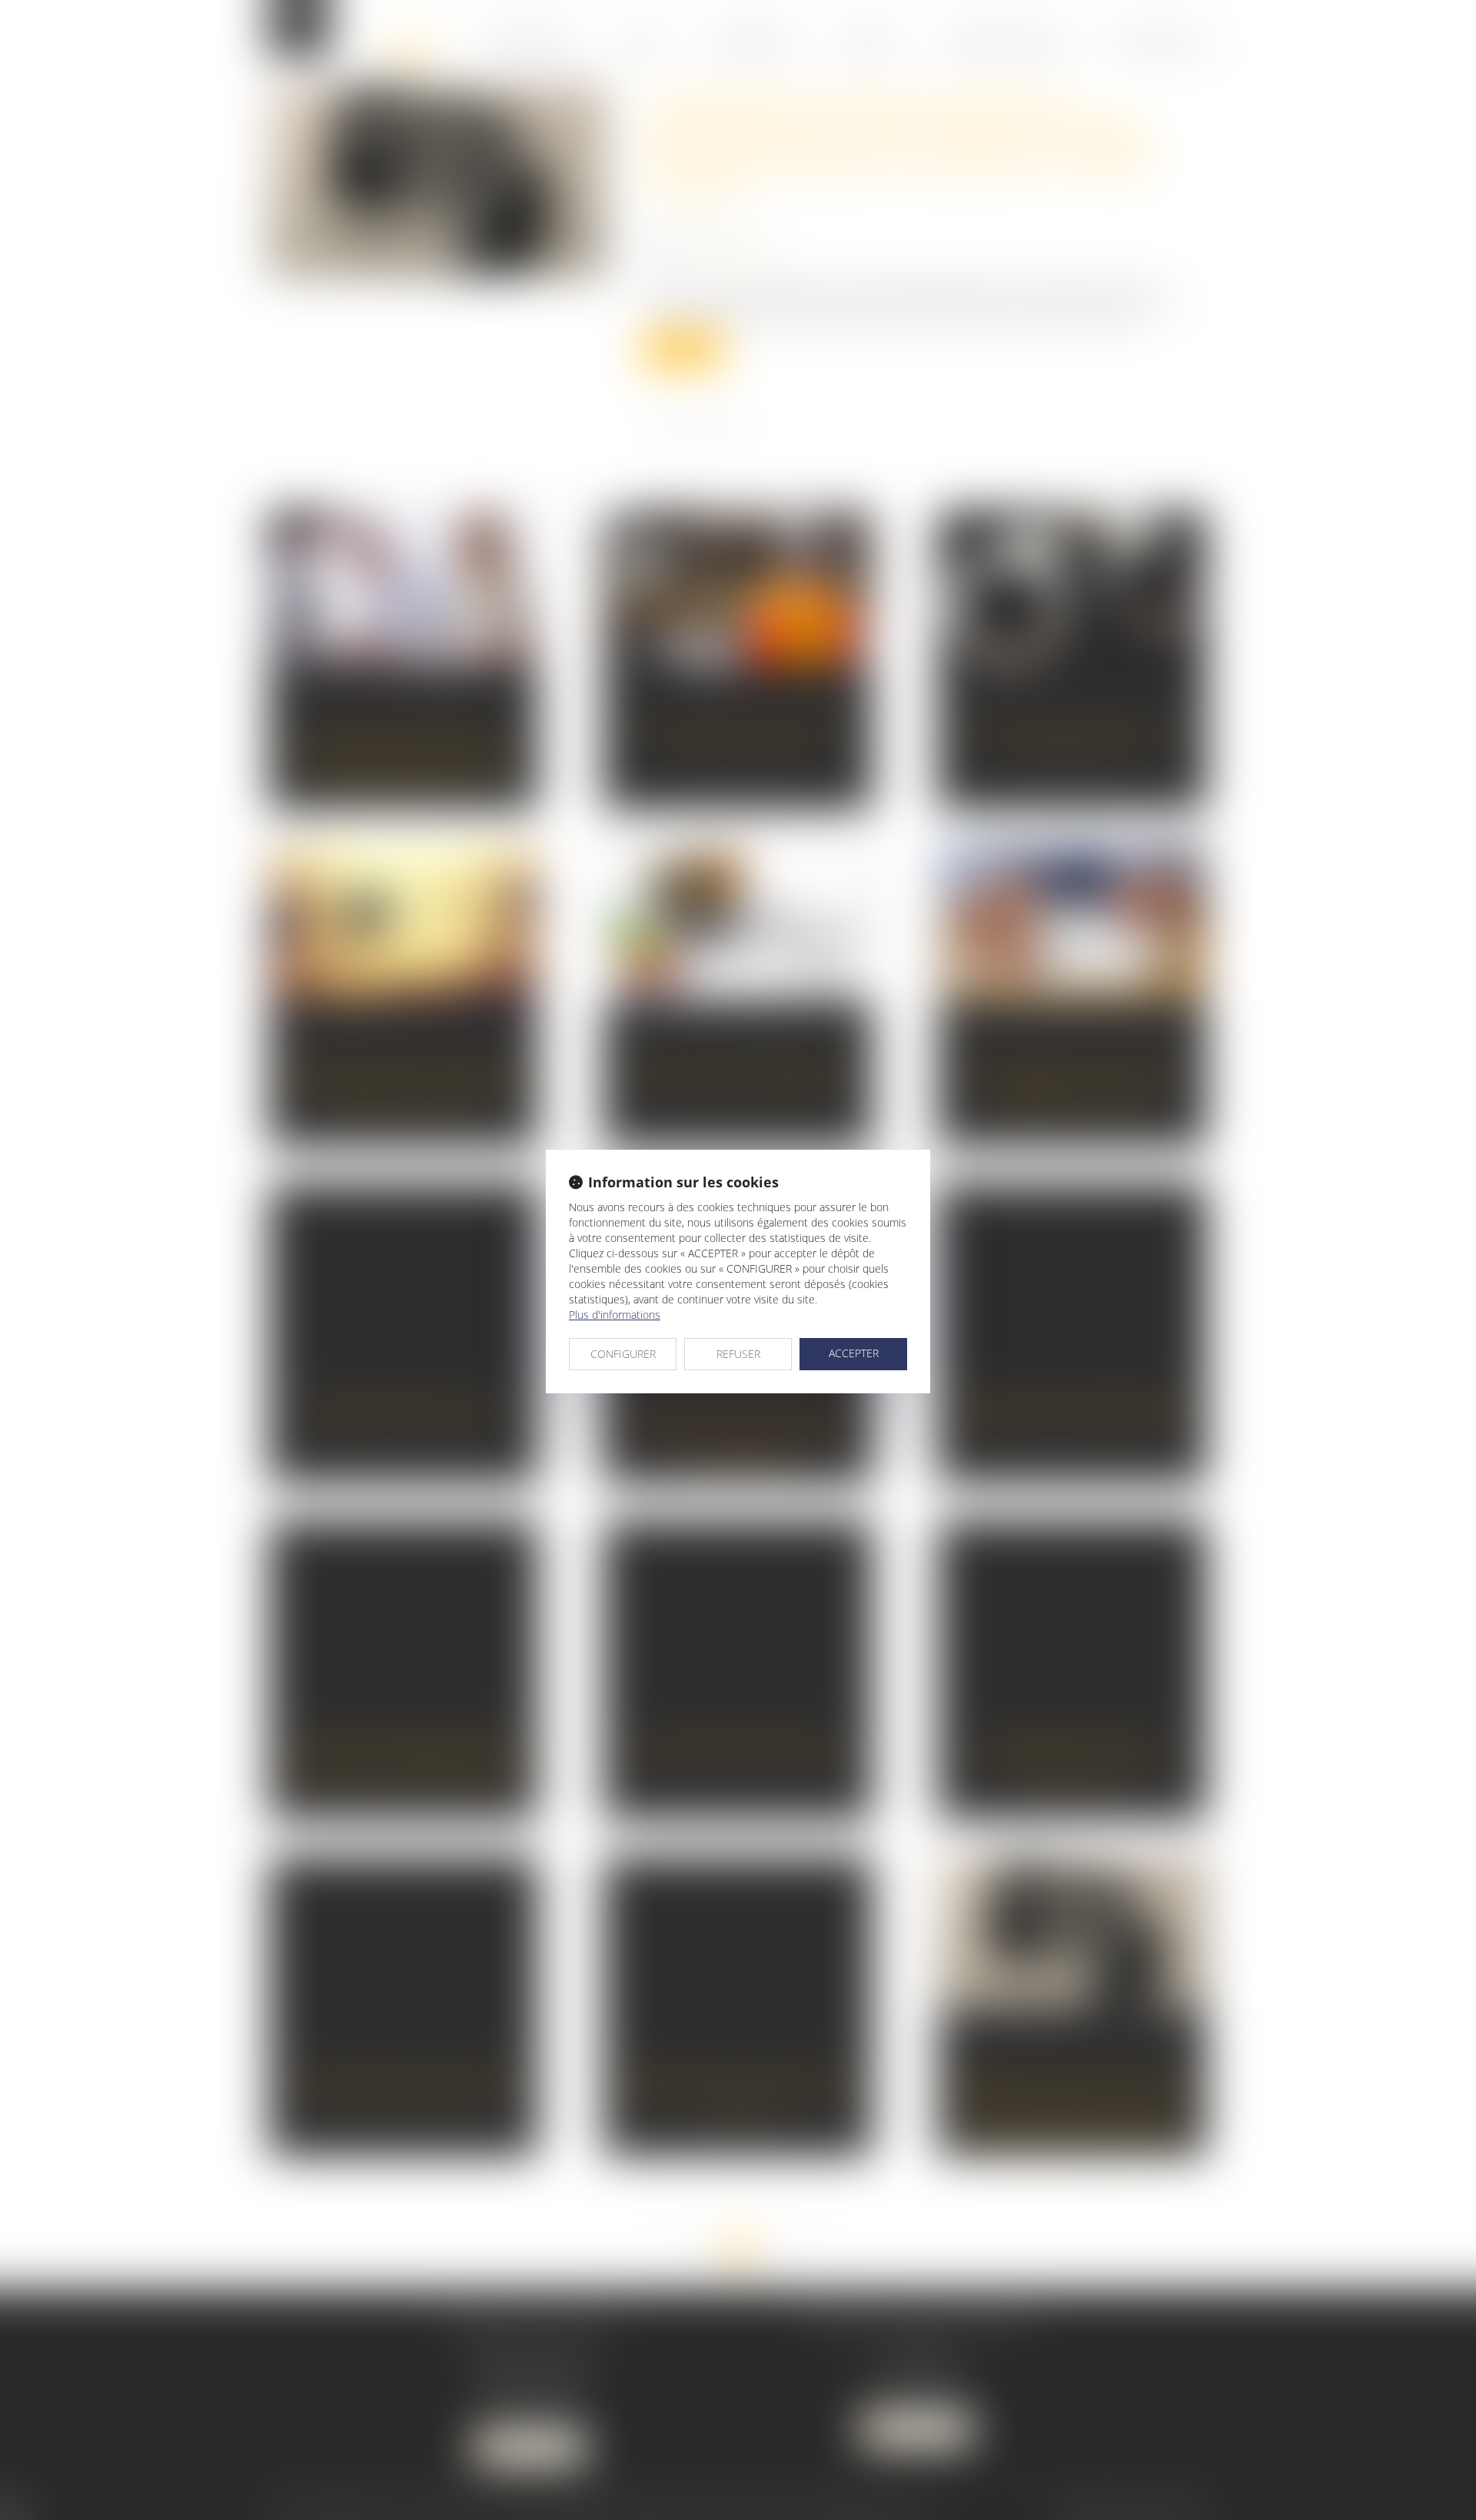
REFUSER (738, 1354)
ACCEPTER (854, 1353)
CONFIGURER (623, 1354)
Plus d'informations (615, 1315)
